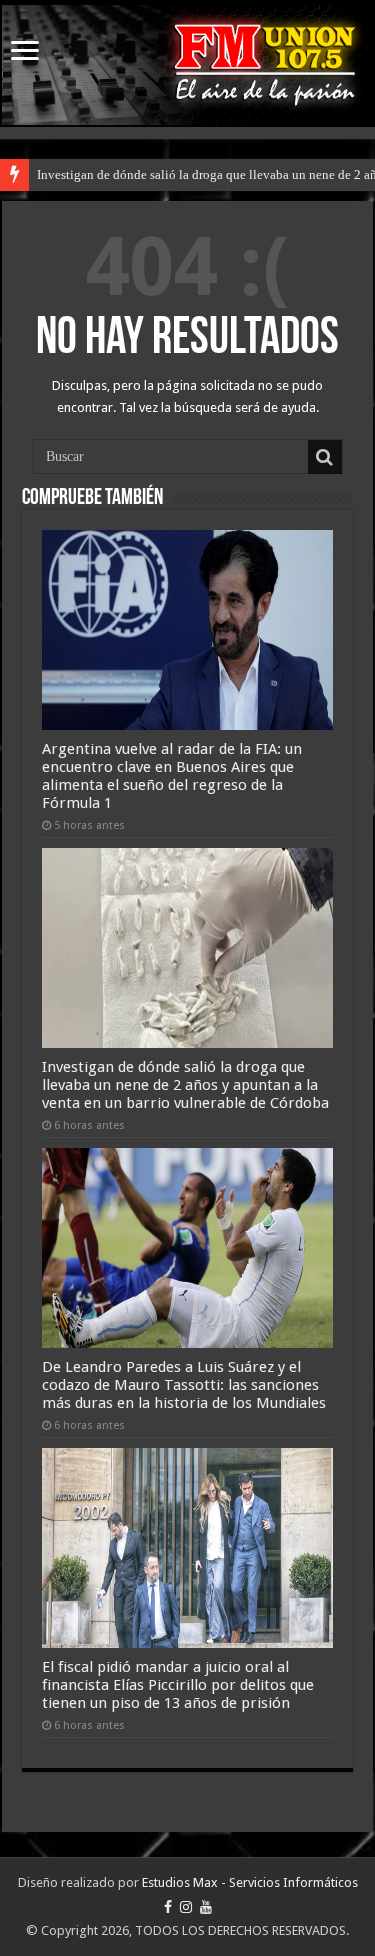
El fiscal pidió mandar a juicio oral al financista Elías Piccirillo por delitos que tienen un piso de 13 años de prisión (178, 1685)
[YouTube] (206, 1907)
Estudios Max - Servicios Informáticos (250, 1882)
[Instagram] (186, 1907)
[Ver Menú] (25, 52)
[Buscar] (325, 457)
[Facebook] (168, 1907)
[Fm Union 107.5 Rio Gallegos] (187, 65)
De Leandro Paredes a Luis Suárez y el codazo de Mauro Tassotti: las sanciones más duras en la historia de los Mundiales (184, 1385)
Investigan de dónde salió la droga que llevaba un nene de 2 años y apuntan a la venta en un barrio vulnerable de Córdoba (185, 1085)
